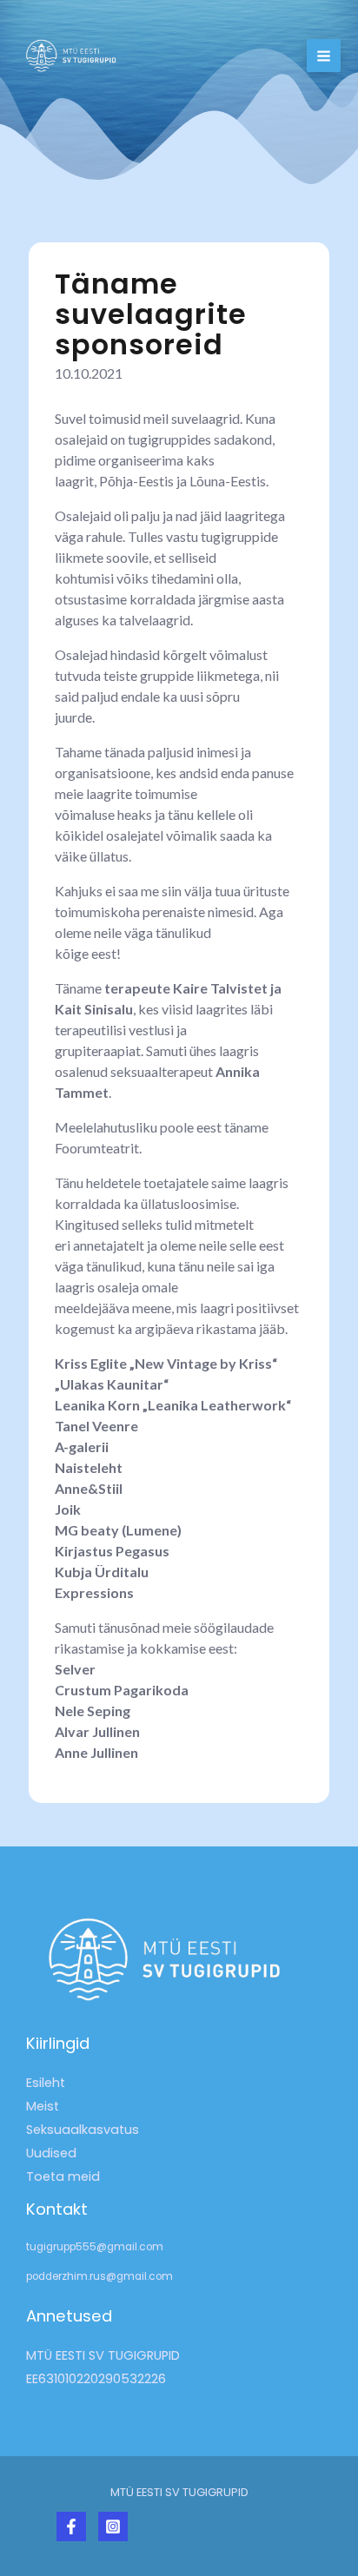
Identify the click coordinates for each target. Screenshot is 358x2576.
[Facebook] (71, 2526)
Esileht (46, 2083)
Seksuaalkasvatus (83, 2130)
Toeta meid (63, 2176)
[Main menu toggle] (324, 56)
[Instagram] (113, 2526)
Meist (43, 2106)
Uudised (51, 2153)
